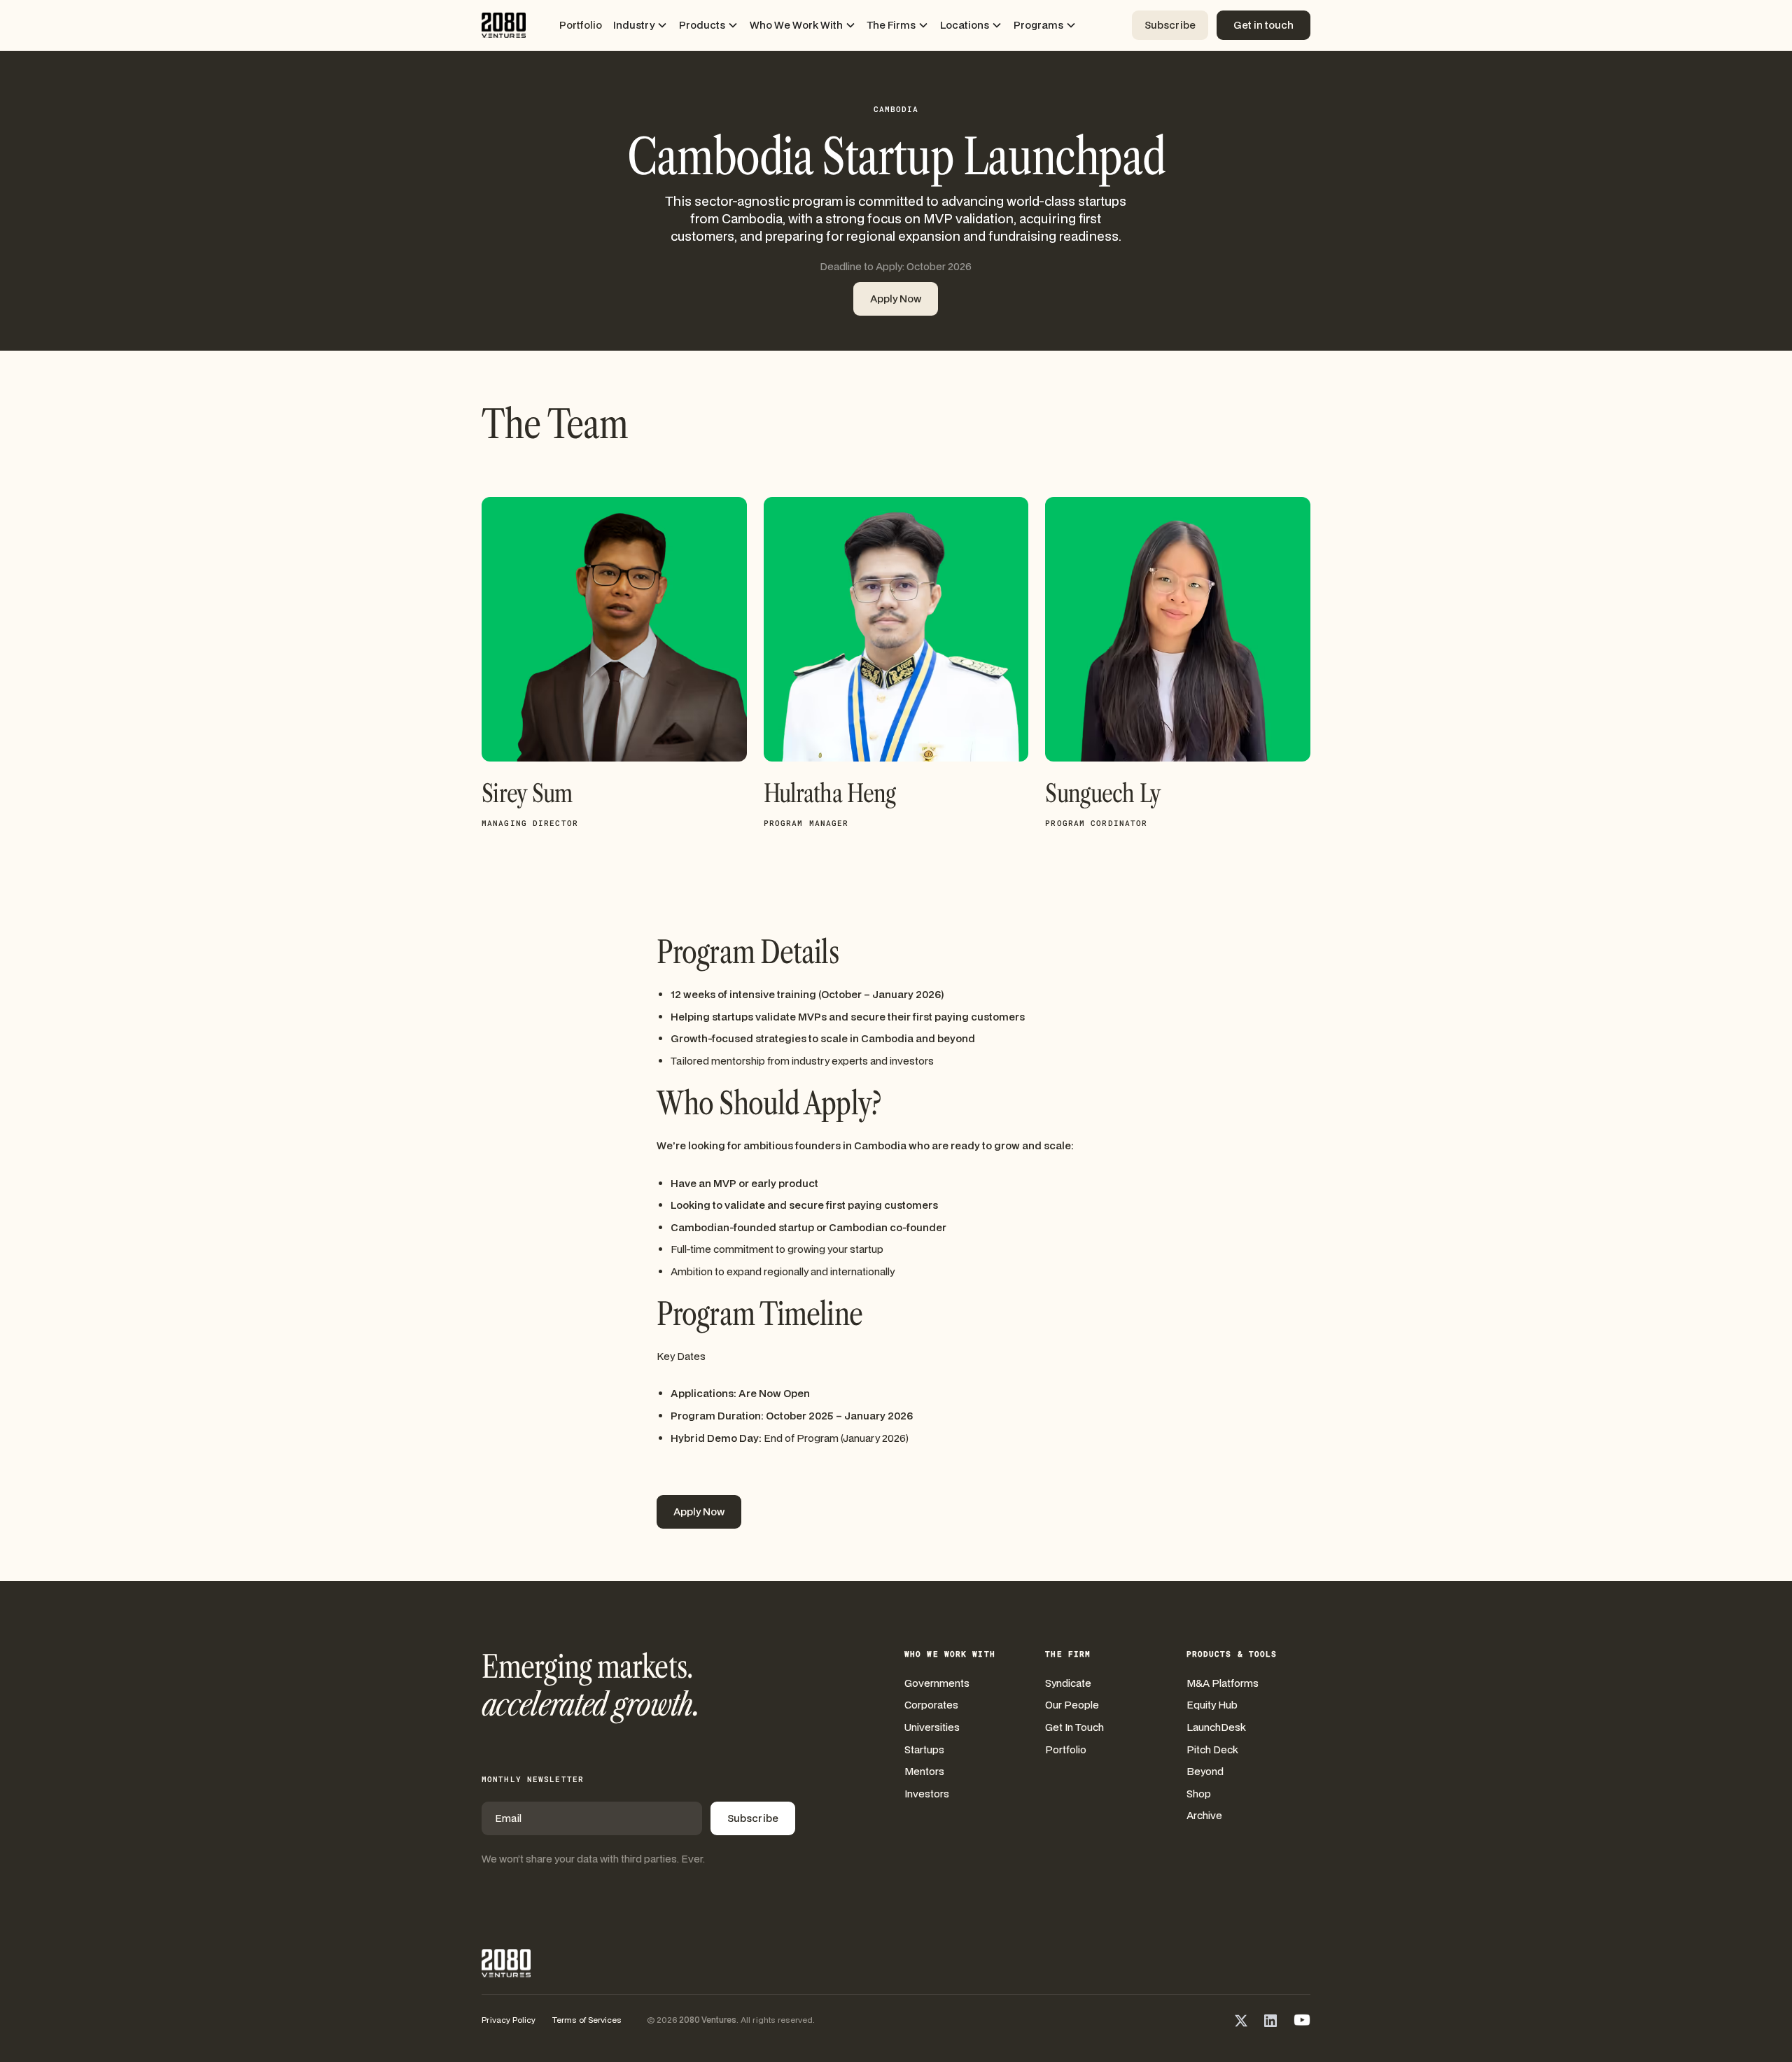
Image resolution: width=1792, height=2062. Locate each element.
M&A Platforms (1223, 1683)
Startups (924, 1749)
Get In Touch (1074, 1727)
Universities (932, 1727)
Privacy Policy (509, 2020)
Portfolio (581, 25)
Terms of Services (587, 2020)
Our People (1072, 1705)
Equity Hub (1212, 1705)
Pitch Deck (1212, 1749)
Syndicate (1068, 1683)
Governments (937, 1683)
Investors (927, 1794)
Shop (1199, 1794)
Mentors (924, 1771)
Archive (1204, 1815)
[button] (640, 25)
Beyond (1205, 1771)
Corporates (931, 1705)
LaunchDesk (1216, 1727)
